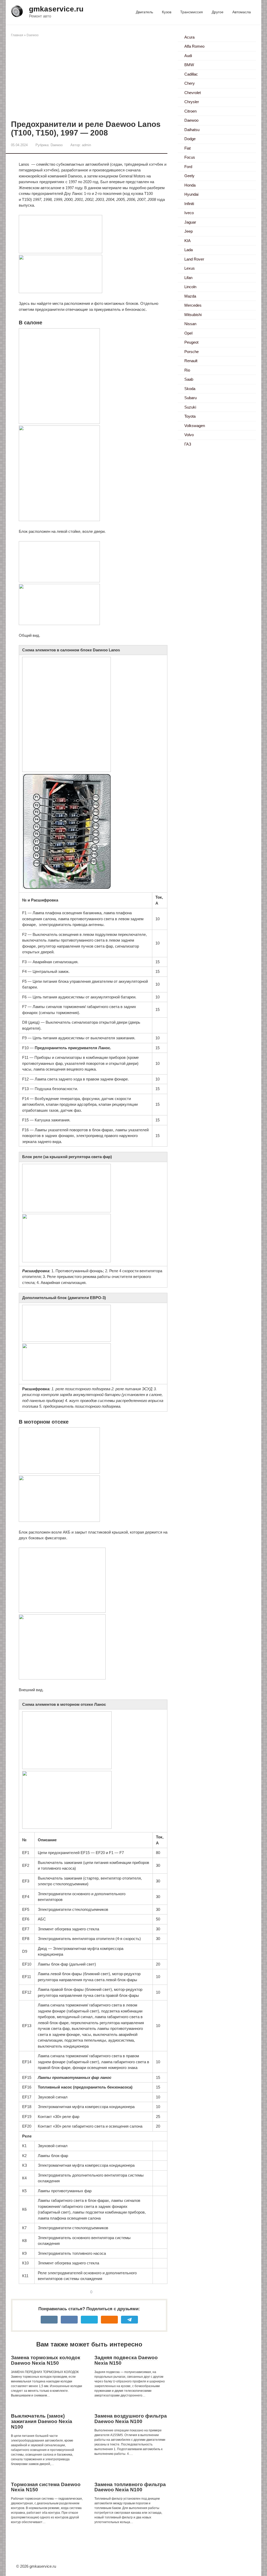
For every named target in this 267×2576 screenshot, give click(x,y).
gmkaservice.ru (56, 9)
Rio (187, 370)
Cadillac (191, 74)
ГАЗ (188, 444)
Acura (189, 37)
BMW (189, 65)
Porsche (192, 352)
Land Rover (194, 259)
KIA (187, 241)
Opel (188, 333)
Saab (189, 379)
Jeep (189, 231)
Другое (218, 12)
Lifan (188, 278)
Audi (188, 56)
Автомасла (242, 12)
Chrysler (192, 102)
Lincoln (190, 287)
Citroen (190, 111)
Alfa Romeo (194, 46)
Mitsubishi (193, 315)
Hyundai (191, 194)
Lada (189, 250)
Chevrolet (193, 93)
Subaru (190, 398)
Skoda (190, 389)
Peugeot (191, 342)
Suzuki (190, 407)
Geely (189, 176)
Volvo (189, 435)
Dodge (190, 139)
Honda (190, 185)
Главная (17, 35)
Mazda (190, 296)
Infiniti (189, 204)
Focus (190, 157)
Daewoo (33, 35)
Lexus (190, 268)
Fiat (187, 148)
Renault (191, 361)
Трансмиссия (192, 12)
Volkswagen (195, 426)
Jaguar (190, 222)
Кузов (167, 12)
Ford (188, 167)
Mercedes (193, 305)
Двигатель (144, 12)
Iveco (189, 213)
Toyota (190, 416)
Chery (190, 83)
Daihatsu (192, 130)
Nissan (190, 324)
